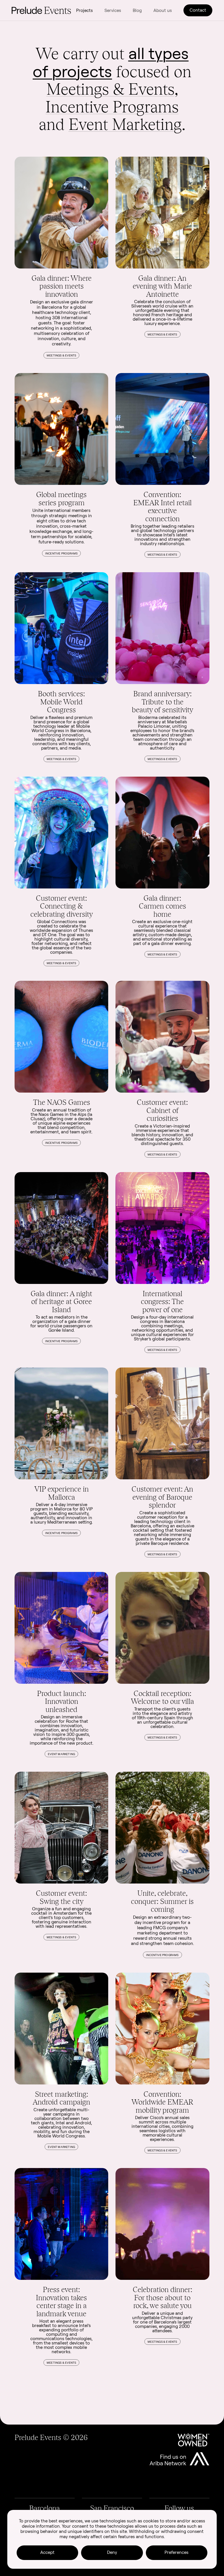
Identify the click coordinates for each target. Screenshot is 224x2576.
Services (113, 10)
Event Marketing (125, 124)
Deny (112, 2552)
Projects (84, 10)
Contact (198, 10)
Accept (47, 2552)
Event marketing (61, 1754)
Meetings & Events (110, 89)
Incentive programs (62, 553)
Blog (137, 10)
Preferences (176, 2552)
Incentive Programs (112, 107)
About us (163, 10)
